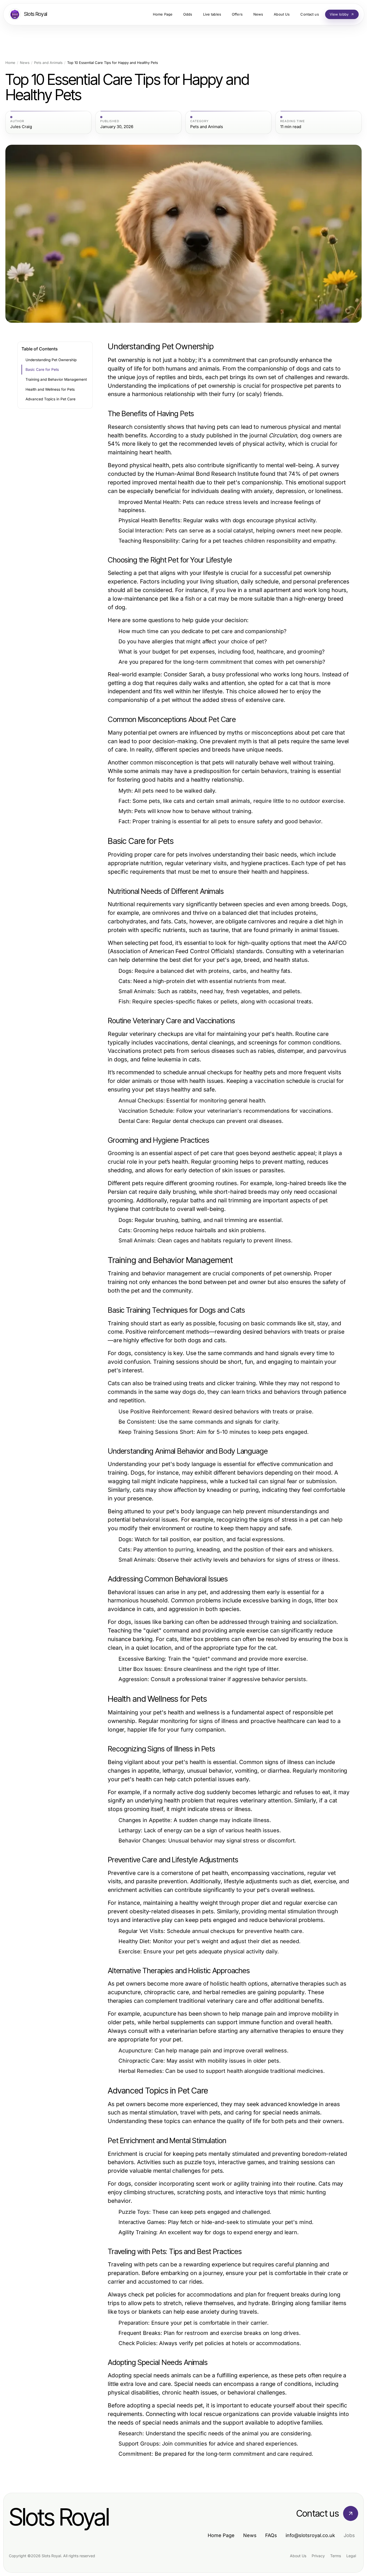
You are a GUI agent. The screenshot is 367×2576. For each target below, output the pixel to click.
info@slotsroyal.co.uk (310, 2535)
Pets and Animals (48, 63)
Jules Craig (21, 127)
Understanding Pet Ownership (51, 360)
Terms (336, 2556)
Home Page (221, 2535)
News (25, 63)
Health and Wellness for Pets (50, 389)
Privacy (318, 2556)
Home (10, 63)
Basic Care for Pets (42, 369)
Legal (351, 2556)
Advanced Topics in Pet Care (51, 399)
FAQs (271, 2535)
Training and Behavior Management (56, 379)
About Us (298, 2556)
